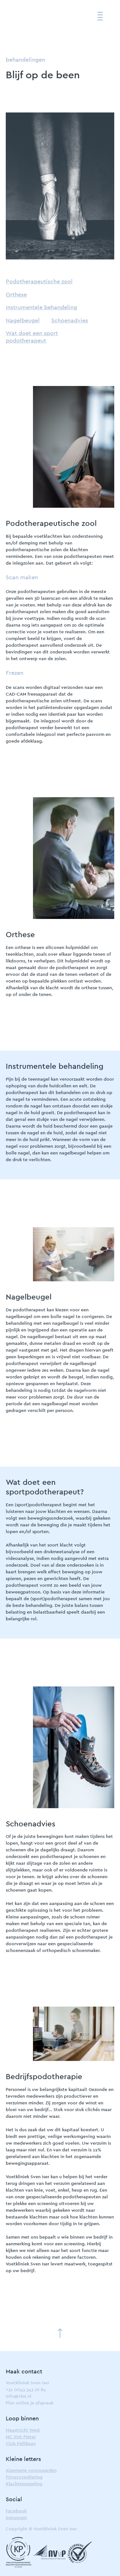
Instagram (16, 2518)
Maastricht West (23, 2430)
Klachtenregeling (24, 2484)
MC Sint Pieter (21, 2437)
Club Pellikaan (21, 2444)
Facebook (16, 2511)
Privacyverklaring (24, 2477)
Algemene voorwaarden (31, 2471)
